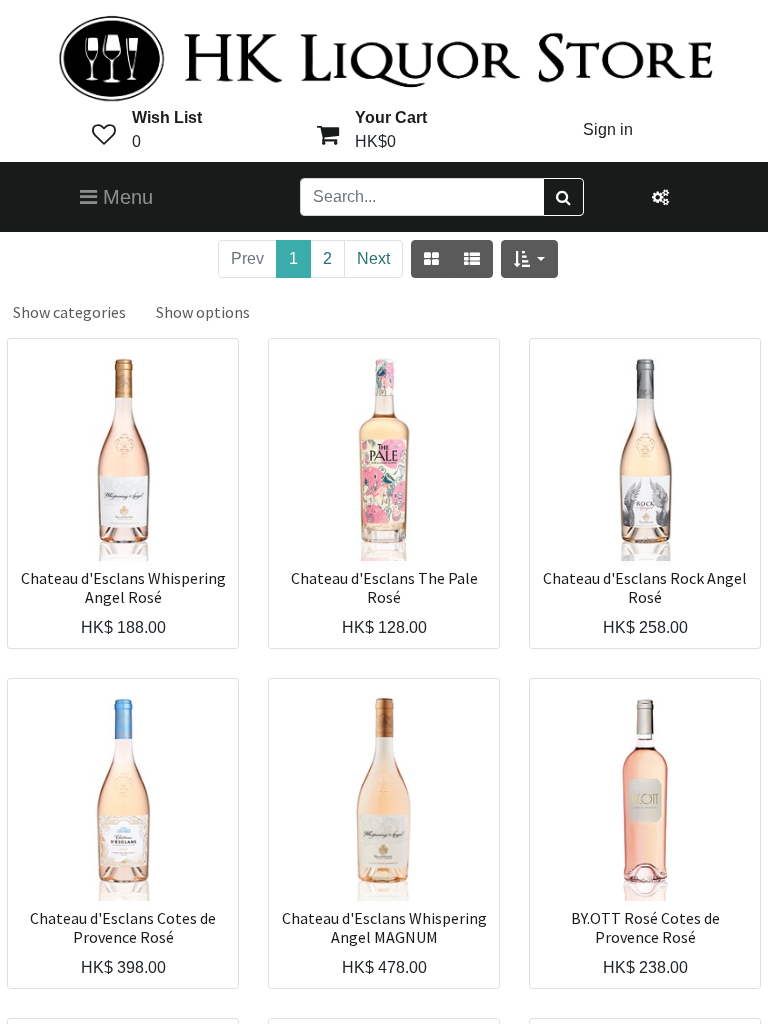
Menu (125, 197)
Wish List (167, 117)
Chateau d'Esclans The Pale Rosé (384, 588)
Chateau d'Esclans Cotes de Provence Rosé (123, 928)
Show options (203, 312)
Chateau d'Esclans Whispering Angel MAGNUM (384, 928)
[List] (472, 259)
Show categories (69, 312)
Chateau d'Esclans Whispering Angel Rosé (123, 588)
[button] (529, 259)
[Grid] (431, 259)
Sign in (608, 129)
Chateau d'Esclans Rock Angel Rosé (645, 588)
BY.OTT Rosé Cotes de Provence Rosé (645, 928)
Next (373, 258)
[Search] (563, 197)
